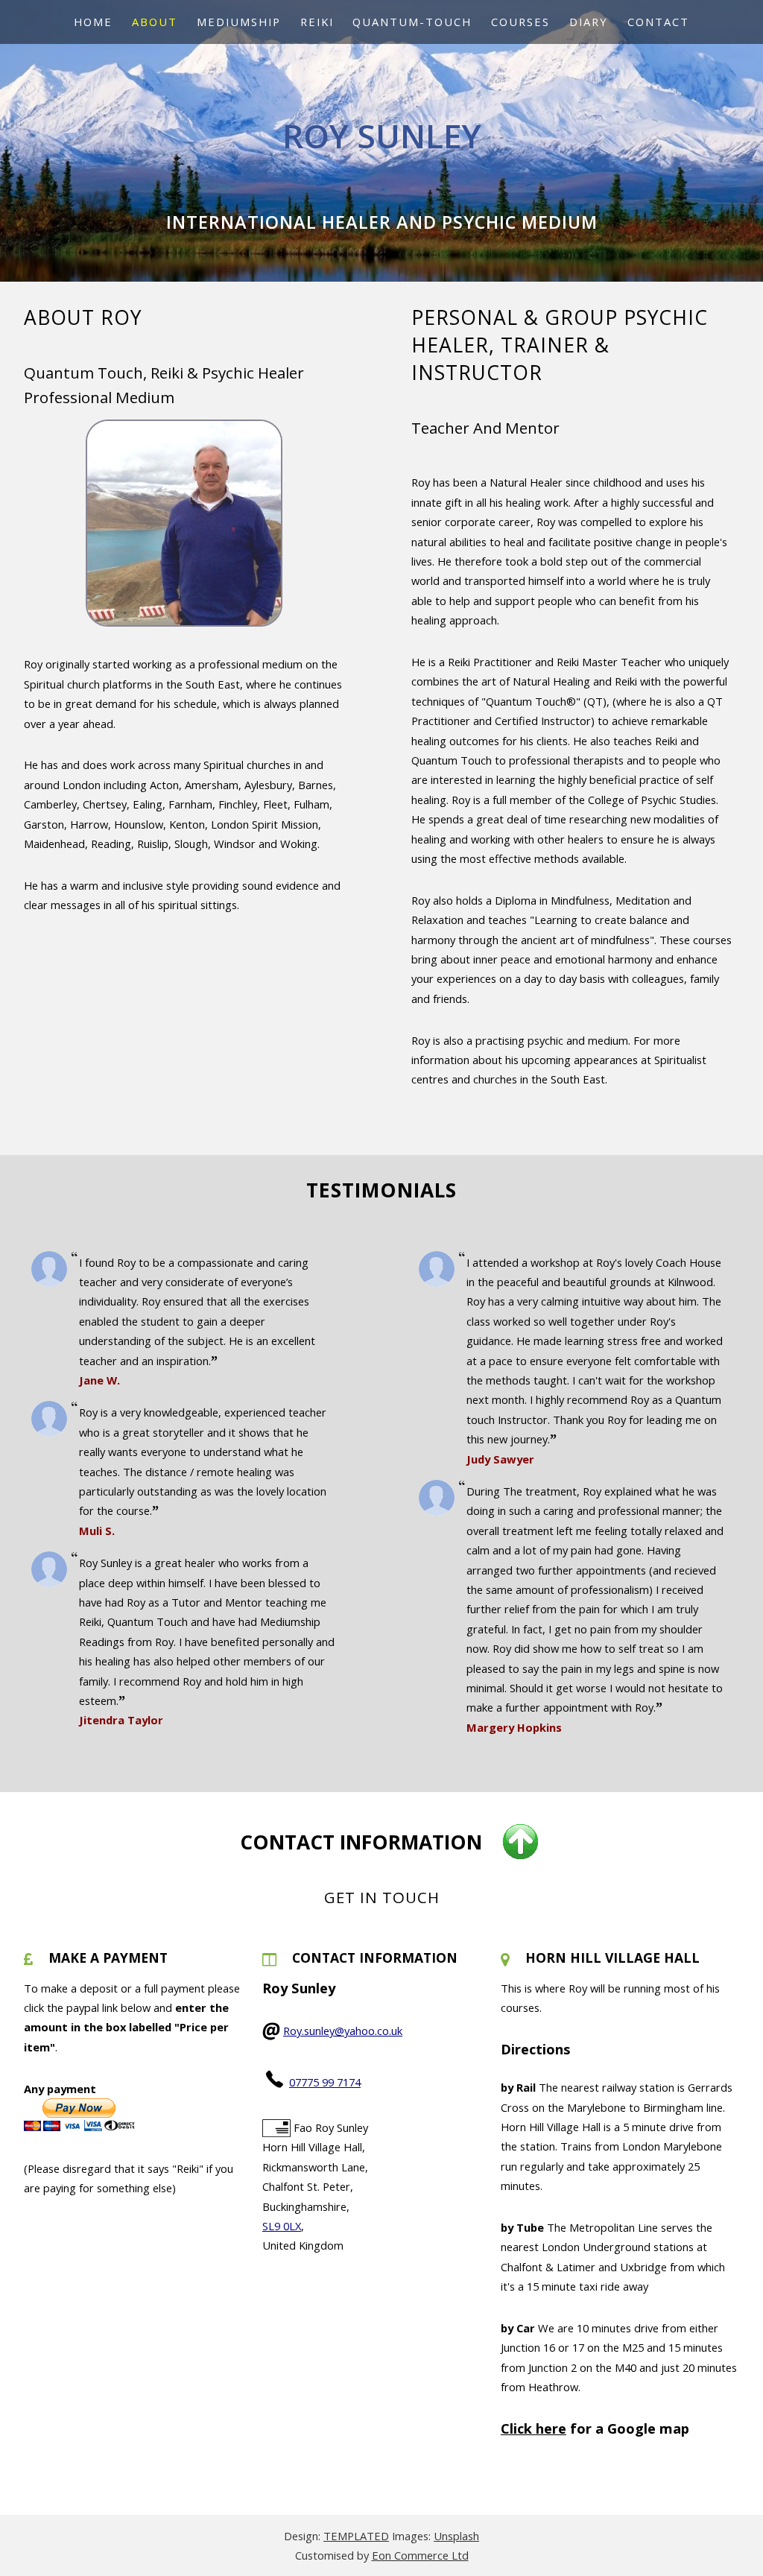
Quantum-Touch (412, 22)
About (155, 22)
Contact (658, 22)
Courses (520, 22)
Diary (589, 22)
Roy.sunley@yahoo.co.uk (343, 2031)
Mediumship (239, 22)
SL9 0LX (282, 2226)
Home (93, 22)
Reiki (317, 22)
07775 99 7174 (325, 2082)
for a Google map (595, 2428)
